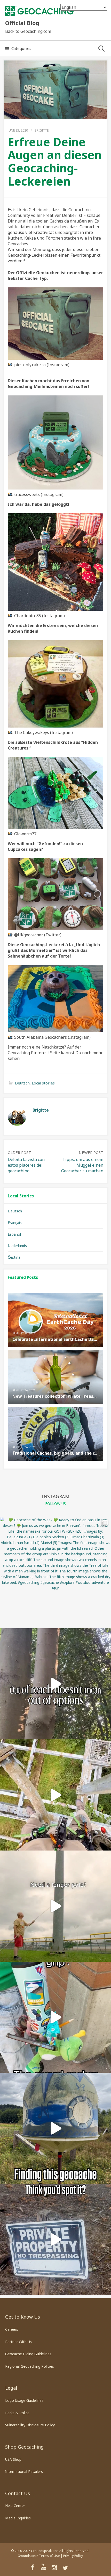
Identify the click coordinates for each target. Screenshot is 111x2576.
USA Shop (13, 2459)
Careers (12, 2329)
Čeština (14, 1257)
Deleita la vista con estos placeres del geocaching (26, 1165)
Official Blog (22, 23)
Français (15, 1223)
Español (14, 1234)
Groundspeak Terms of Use (39, 2556)
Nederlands (17, 1246)
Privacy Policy (73, 2556)
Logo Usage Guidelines (24, 2400)
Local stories (43, 1083)
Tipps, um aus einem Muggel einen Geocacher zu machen (82, 1165)
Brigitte (42, 130)
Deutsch (22, 1083)
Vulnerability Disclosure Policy (30, 2425)
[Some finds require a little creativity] (55, 1906)
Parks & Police (17, 2413)
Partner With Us (18, 2342)
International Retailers (24, 2471)
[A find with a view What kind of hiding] (55, 1795)
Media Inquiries (18, 2518)
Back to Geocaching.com (28, 31)
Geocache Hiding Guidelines (28, 2354)
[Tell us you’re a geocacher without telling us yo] (55, 2017)
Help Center (15, 2506)
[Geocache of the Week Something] (55, 2128)
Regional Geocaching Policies (30, 2366)
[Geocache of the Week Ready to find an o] (55, 1573)
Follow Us (55, 1504)
